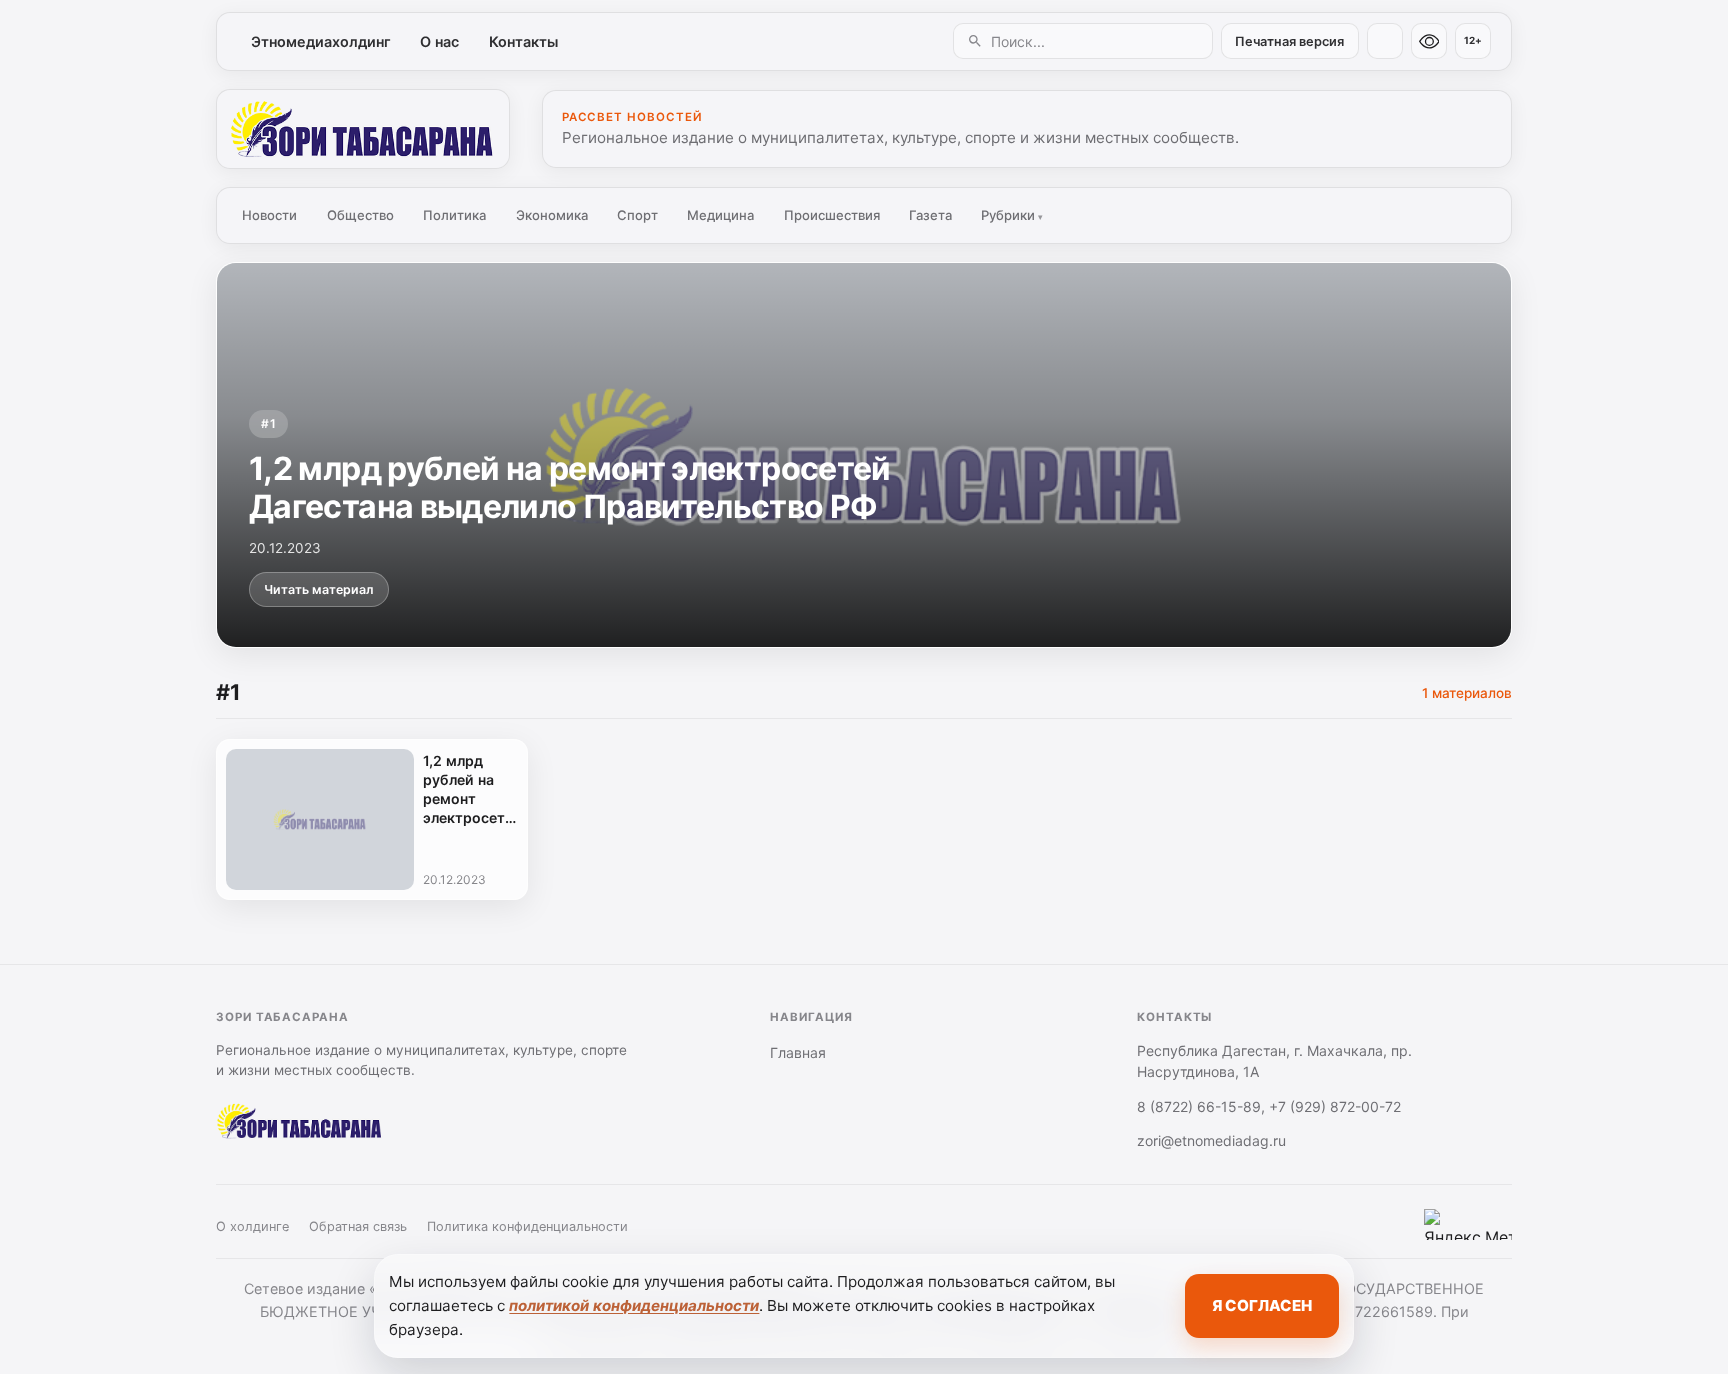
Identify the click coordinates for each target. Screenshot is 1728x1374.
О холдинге (252, 1226)
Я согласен (1262, 1305)
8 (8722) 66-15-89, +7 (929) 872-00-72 (1269, 1106)
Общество (360, 215)
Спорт (637, 215)
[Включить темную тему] (1385, 41)
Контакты (523, 41)
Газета (930, 215)
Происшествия (832, 215)
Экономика (552, 215)
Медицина (720, 215)
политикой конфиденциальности (634, 1305)
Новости (269, 215)
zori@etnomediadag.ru (1211, 1140)
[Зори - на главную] (363, 129)
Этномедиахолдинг (321, 41)
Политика (454, 215)
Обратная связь (358, 1226)
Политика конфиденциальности (527, 1226)
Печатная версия (1289, 41)
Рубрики (1012, 215)
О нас (439, 41)
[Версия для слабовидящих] (1429, 41)
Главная (798, 1052)
